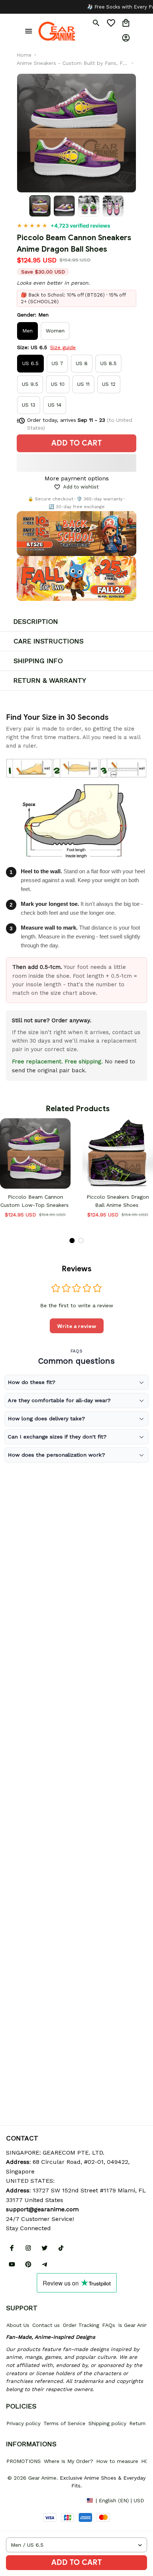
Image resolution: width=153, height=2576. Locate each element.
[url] (42, 2209)
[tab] (72, 1241)
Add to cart (76, 2562)
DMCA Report (23, 2500)
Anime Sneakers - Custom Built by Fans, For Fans (72, 64)
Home (24, 55)
